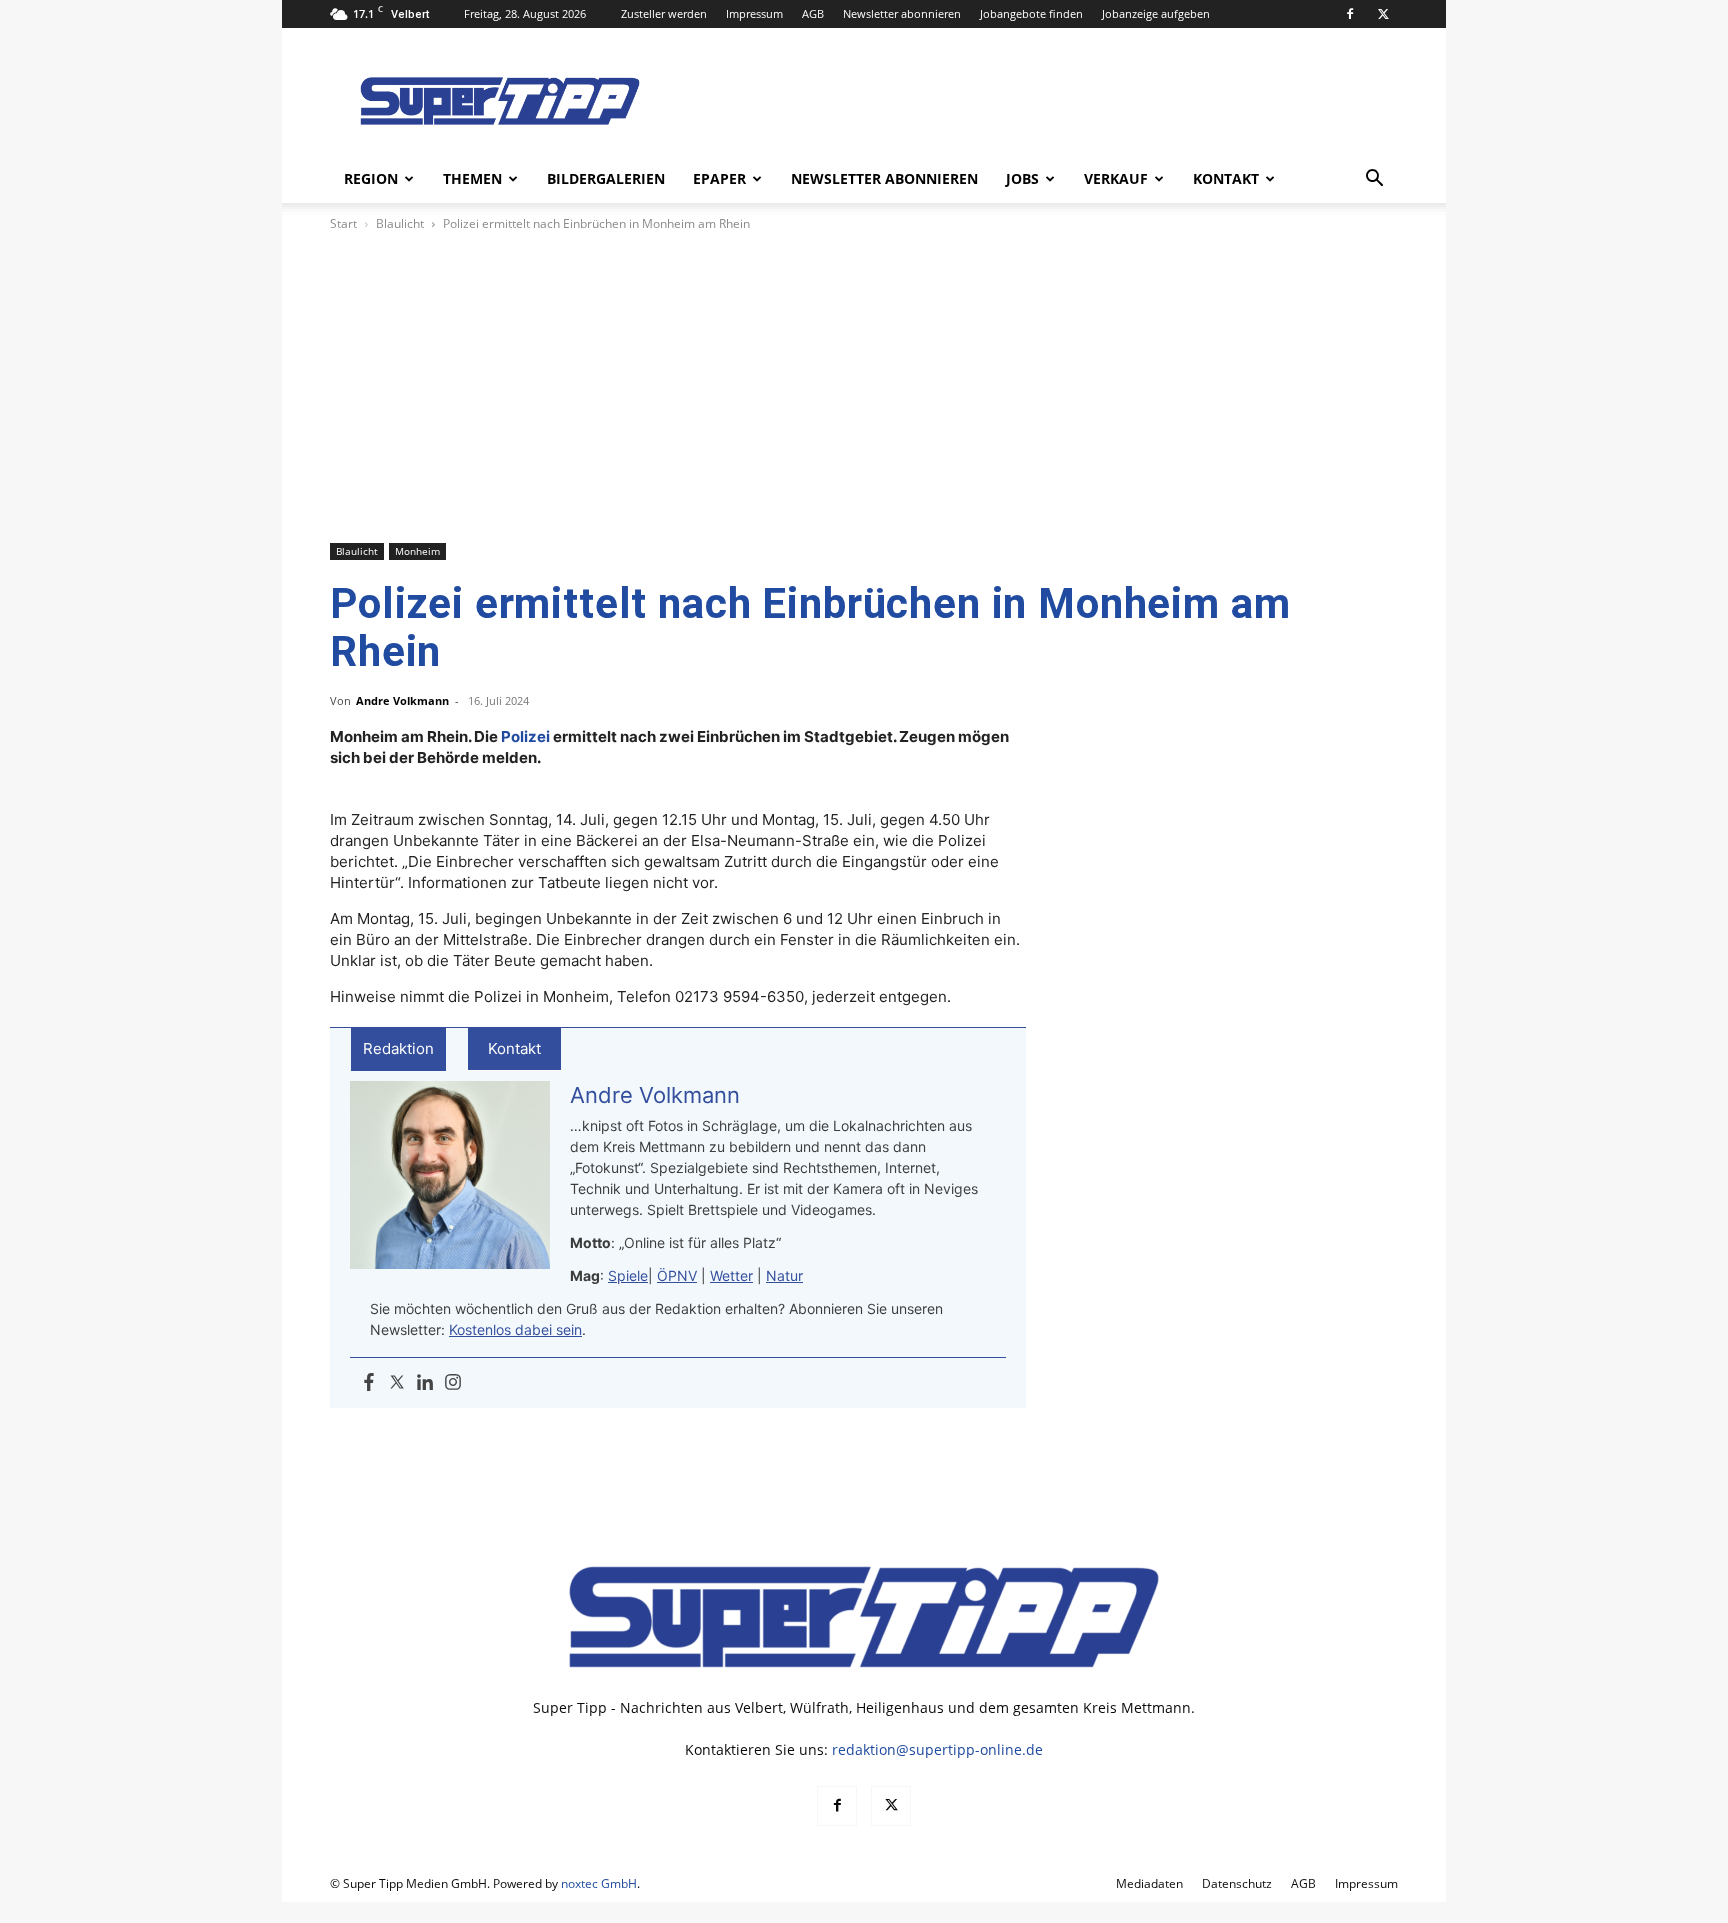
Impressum (754, 13)
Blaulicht (400, 223)
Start (343, 223)
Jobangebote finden (1031, 13)
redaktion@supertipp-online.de (937, 1749)
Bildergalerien (606, 178)
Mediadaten (1149, 1883)
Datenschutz (1237, 1883)
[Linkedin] (425, 1383)
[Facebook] (1350, 14)
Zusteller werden (664, 13)
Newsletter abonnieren (902, 13)
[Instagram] (453, 1383)
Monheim (417, 551)
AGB (813, 13)
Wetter (731, 1275)
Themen (472, 178)
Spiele (628, 1275)
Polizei (525, 736)
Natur (784, 1275)
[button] (1374, 180)
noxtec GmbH (599, 1883)
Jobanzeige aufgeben (1156, 13)
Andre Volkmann (402, 700)
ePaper (719, 178)
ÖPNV (677, 1275)
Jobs (1022, 178)
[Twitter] (397, 1383)
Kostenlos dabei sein (515, 1329)
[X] (1383, 14)
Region (371, 178)
